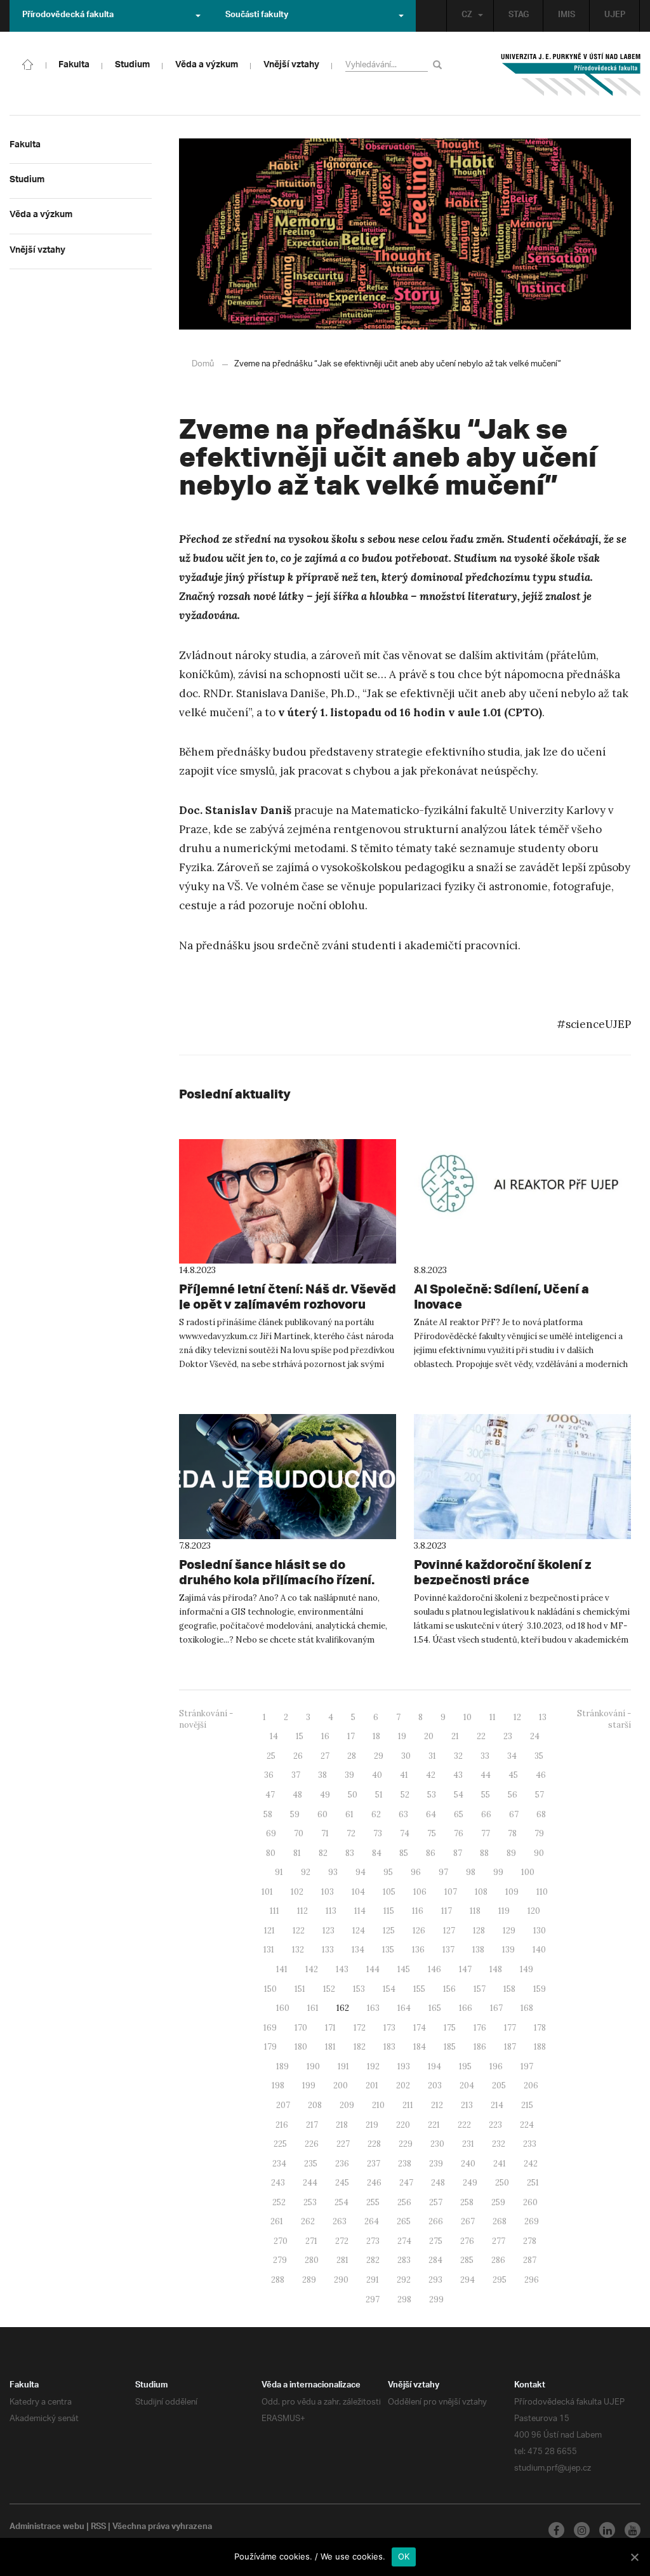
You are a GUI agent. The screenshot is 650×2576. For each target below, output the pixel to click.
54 (459, 1795)
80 (271, 1853)
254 (342, 2202)
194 (434, 2066)
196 (496, 2066)
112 (302, 1911)
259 (498, 2202)
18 (376, 1736)
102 (297, 1892)
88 (484, 1853)
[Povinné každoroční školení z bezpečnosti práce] (522, 1477)
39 (349, 1775)
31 (432, 1756)
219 (372, 2125)
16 (325, 1736)
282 (373, 2260)
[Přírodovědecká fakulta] (28, 63)
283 (404, 2260)
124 (359, 1931)
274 (404, 2241)
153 (359, 1989)
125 (389, 1931)
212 (437, 2105)
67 (514, 1814)
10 (468, 1717)
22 (481, 1736)
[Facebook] (556, 2530)
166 (466, 2008)
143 (342, 1969)
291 (373, 2280)
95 (388, 1872)
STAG (519, 16)
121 (269, 1931)
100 (528, 1872)
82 (323, 1853)
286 (498, 2260)
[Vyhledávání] (440, 64)
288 (278, 2280)
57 (540, 1795)
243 (278, 2183)
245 (342, 2183)
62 (376, 1814)
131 (269, 1950)
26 (298, 1756)
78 (512, 1833)
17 (351, 1736)
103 (328, 1892)
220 (403, 2125)
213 (467, 2105)
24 (535, 1736)
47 (270, 1795)
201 (372, 2085)
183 (389, 2047)
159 (540, 1989)
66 (486, 1814)
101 (267, 1892)
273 (373, 2241)
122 (299, 1931)
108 (481, 1892)
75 (432, 1833)
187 (510, 2047)
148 (496, 1969)
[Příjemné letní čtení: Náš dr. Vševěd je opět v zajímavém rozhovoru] (288, 1202)
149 (527, 1969)
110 (542, 1892)
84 (377, 1853)
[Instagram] (582, 2530)
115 (389, 1911)
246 (374, 2183)
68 (541, 1814)
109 (512, 1892)
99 (498, 1872)
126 (419, 1931)
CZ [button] (467, 16)
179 (270, 2047)
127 (449, 1931)
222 (464, 2125)
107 (451, 1892)
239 (436, 2164)
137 (448, 1950)
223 (495, 2125)
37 (296, 1775)
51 (379, 1795)
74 (405, 1833)
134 (358, 1950)
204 (467, 2085)
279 (280, 2260)
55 (486, 1795)
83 (350, 1853)
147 (465, 1969)
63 (403, 1814)
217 (312, 2125)
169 (270, 2028)
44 (486, 1775)
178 (540, 2028)
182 (360, 2047)
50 (353, 1795)
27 (325, 1756)
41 (404, 1775)
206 (531, 2085)
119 (504, 1911)
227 (343, 2144)
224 (527, 2125)
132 (298, 1950)
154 (389, 1989)
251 (533, 2183)
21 (455, 1736)
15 (300, 1736)
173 (389, 2028)
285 (467, 2260)
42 (431, 1775)
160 (283, 2008)
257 (436, 2202)
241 (500, 2164)
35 (539, 1756)
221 (434, 2125)
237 (374, 2164)
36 (269, 1775)
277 (499, 2241)
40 (377, 1775)
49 (325, 1795)
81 (297, 1853)
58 (268, 1814)
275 (436, 2241)
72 (351, 1833)
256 (404, 2202)
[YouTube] (633, 2530)
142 (312, 1969)
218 (342, 2125)
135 (388, 1950)
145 (404, 1969)
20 (429, 1736)
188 (540, 2047)
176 (480, 2028)
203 (435, 2085)
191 (343, 2066)
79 (539, 1833)
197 (527, 2066)
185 (450, 2047)
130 (540, 1931)
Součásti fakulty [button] (257, 16)
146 (434, 1969)
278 (530, 2241)
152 (329, 1989)
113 (331, 1911)
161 (313, 2008)
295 (500, 2280)
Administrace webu (47, 2528)
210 (378, 2105)
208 (315, 2105)
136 (418, 1950)
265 (404, 2221)
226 (312, 2144)
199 (309, 2085)
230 (437, 2144)
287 (530, 2260)
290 (341, 2280)
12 (517, 1717)
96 (416, 1872)
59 (295, 1814)
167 (496, 2008)
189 (282, 2066)
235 (311, 2164)
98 (471, 1872)
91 (279, 1872)
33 (485, 1756)
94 (361, 1872)
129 (509, 1931)
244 (310, 2183)
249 (470, 2183)
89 (511, 1853)
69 (271, 1833)
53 (432, 1795)
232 (499, 2144)
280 (312, 2260)
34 (512, 1756)
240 (468, 2164)
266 (436, 2221)
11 (493, 1717)
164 (404, 2008)
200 (341, 2085)
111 (275, 1911)
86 (431, 1853)
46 (541, 1775)
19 (402, 1736)
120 (534, 1911)
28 (352, 1756)
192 (373, 2066)
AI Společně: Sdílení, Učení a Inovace (501, 1296)
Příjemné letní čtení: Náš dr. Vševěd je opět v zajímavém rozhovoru (288, 1296)
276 (467, 2241)
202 (403, 2085)
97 (443, 1872)
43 (458, 1775)
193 (404, 2066)
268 (500, 2221)
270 (281, 2241)
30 (406, 1756)
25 (271, 1756)
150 (270, 1989)
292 (404, 2280)
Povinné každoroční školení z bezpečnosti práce (502, 1572)
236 (342, 2164)
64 (431, 1814)
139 (508, 1950)
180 (301, 2047)
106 (420, 1892)
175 (450, 2028)
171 (330, 2028)
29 (379, 1756)
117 (447, 1911)
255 (373, 2202)
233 (530, 2144)
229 (406, 2144)
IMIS (567, 16)
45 (513, 1775)
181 (330, 2047)
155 (419, 1989)
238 (405, 2164)
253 (310, 2202)
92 (306, 1872)
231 (468, 2144)
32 (458, 1756)
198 (278, 2085)
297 (373, 2299)
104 (358, 1892)
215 (527, 2105)
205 (499, 2085)
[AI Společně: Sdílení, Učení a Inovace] (522, 1202)
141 (282, 1969)
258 (467, 2202)
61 (349, 1814)
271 (311, 2241)
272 (342, 2241)
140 (539, 1950)
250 (502, 2183)
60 (322, 1814)
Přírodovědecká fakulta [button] (68, 16)
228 (374, 2144)
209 (347, 2105)
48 (297, 1795)
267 (468, 2221)
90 (539, 1853)
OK (404, 2556)
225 (280, 2144)
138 (478, 1950)
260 (530, 2202)
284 (435, 2260)
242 (531, 2164)
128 (479, 1931)
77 (486, 1833)
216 (282, 2125)
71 (325, 1833)
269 (532, 2221)
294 (468, 2280)
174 (420, 2028)
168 (527, 2008)
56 (513, 1795)
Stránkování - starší (604, 1719)
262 (308, 2221)
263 (340, 2221)
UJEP (615, 16)
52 (405, 1795)
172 (360, 2028)
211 (408, 2105)
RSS (98, 2528)
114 (360, 1911)
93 (333, 1872)
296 (532, 2280)
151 (300, 1989)
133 (328, 1950)
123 (328, 1931)
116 (418, 1911)
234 (279, 2164)
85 (404, 1853)
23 (508, 1736)
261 (277, 2221)
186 (480, 2047)
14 (274, 1736)
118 (475, 1911)
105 (389, 1892)
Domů (203, 364)
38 (322, 1775)
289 (309, 2280)
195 (465, 2066)
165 (435, 2008)
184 (420, 2047)
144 (373, 1969)
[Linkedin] (607, 2530)
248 (438, 2183)
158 (509, 1989)
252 (279, 2202)
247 (406, 2183)
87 (458, 1853)
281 (342, 2260)
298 (404, 2299)
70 (299, 1833)
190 (313, 2066)
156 (449, 1989)
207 (283, 2105)
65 (459, 1814)
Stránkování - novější (206, 1719)
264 (372, 2221)
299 (436, 2299)
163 (373, 2008)
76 (459, 1833)
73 (378, 1833)
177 (510, 2028)
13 (543, 1717)
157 (480, 1989)
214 (497, 2105)
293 (435, 2280)
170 (301, 2028)
